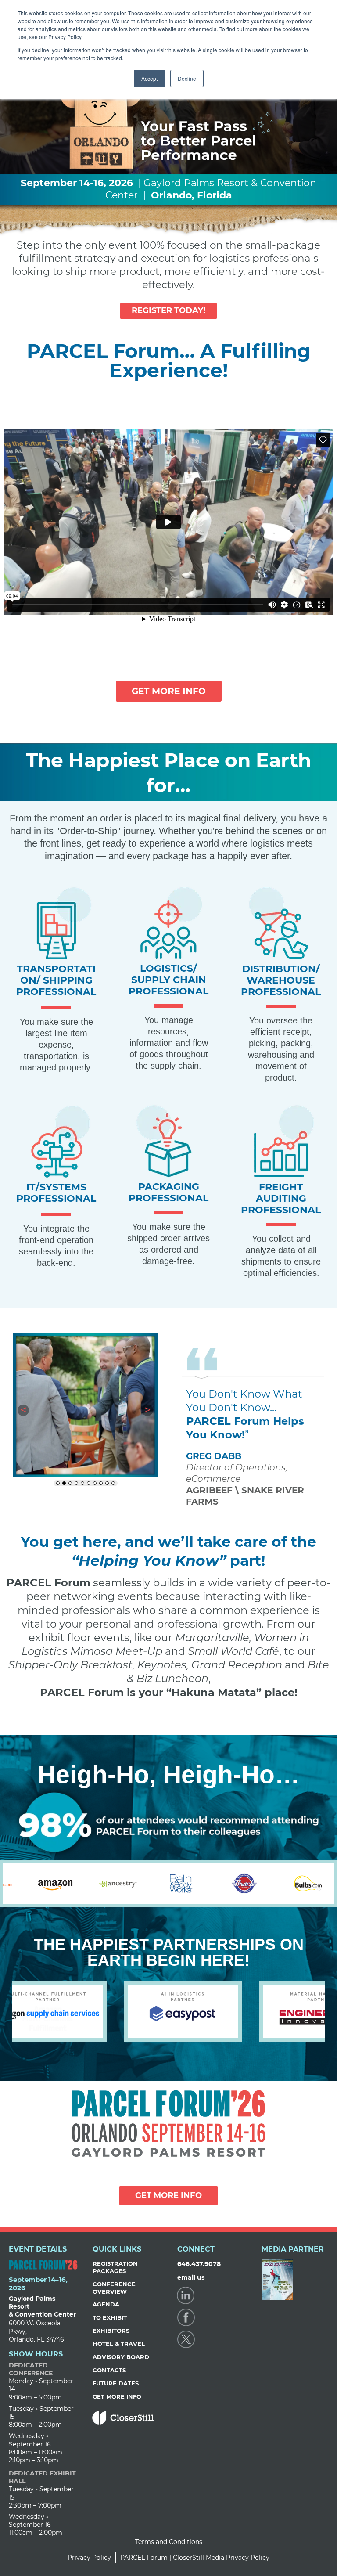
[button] (23, 1410)
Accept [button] (149, 78)
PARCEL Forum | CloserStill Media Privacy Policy (195, 2558)
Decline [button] (187, 78)
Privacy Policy (89, 2558)
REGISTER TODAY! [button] (168, 310)
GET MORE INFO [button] (169, 691)
